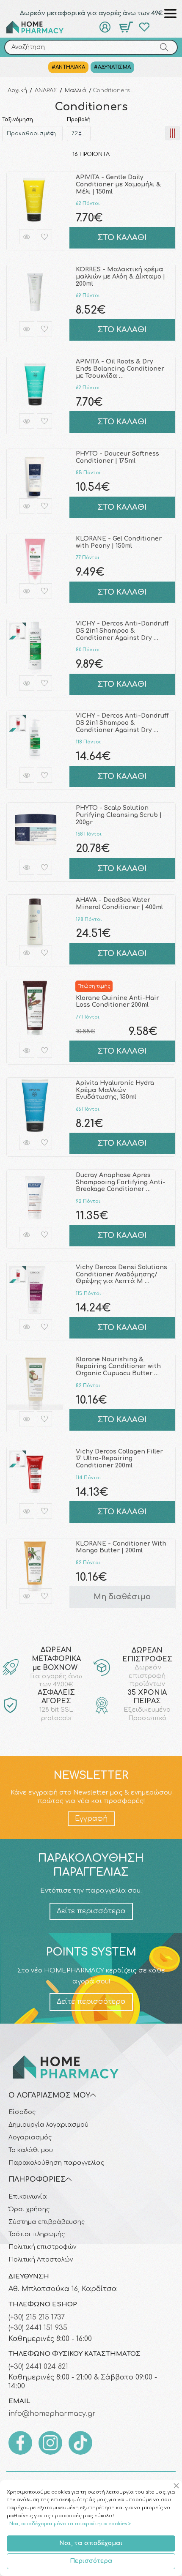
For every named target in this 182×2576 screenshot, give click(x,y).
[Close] (178, 2486)
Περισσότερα (91, 2561)
